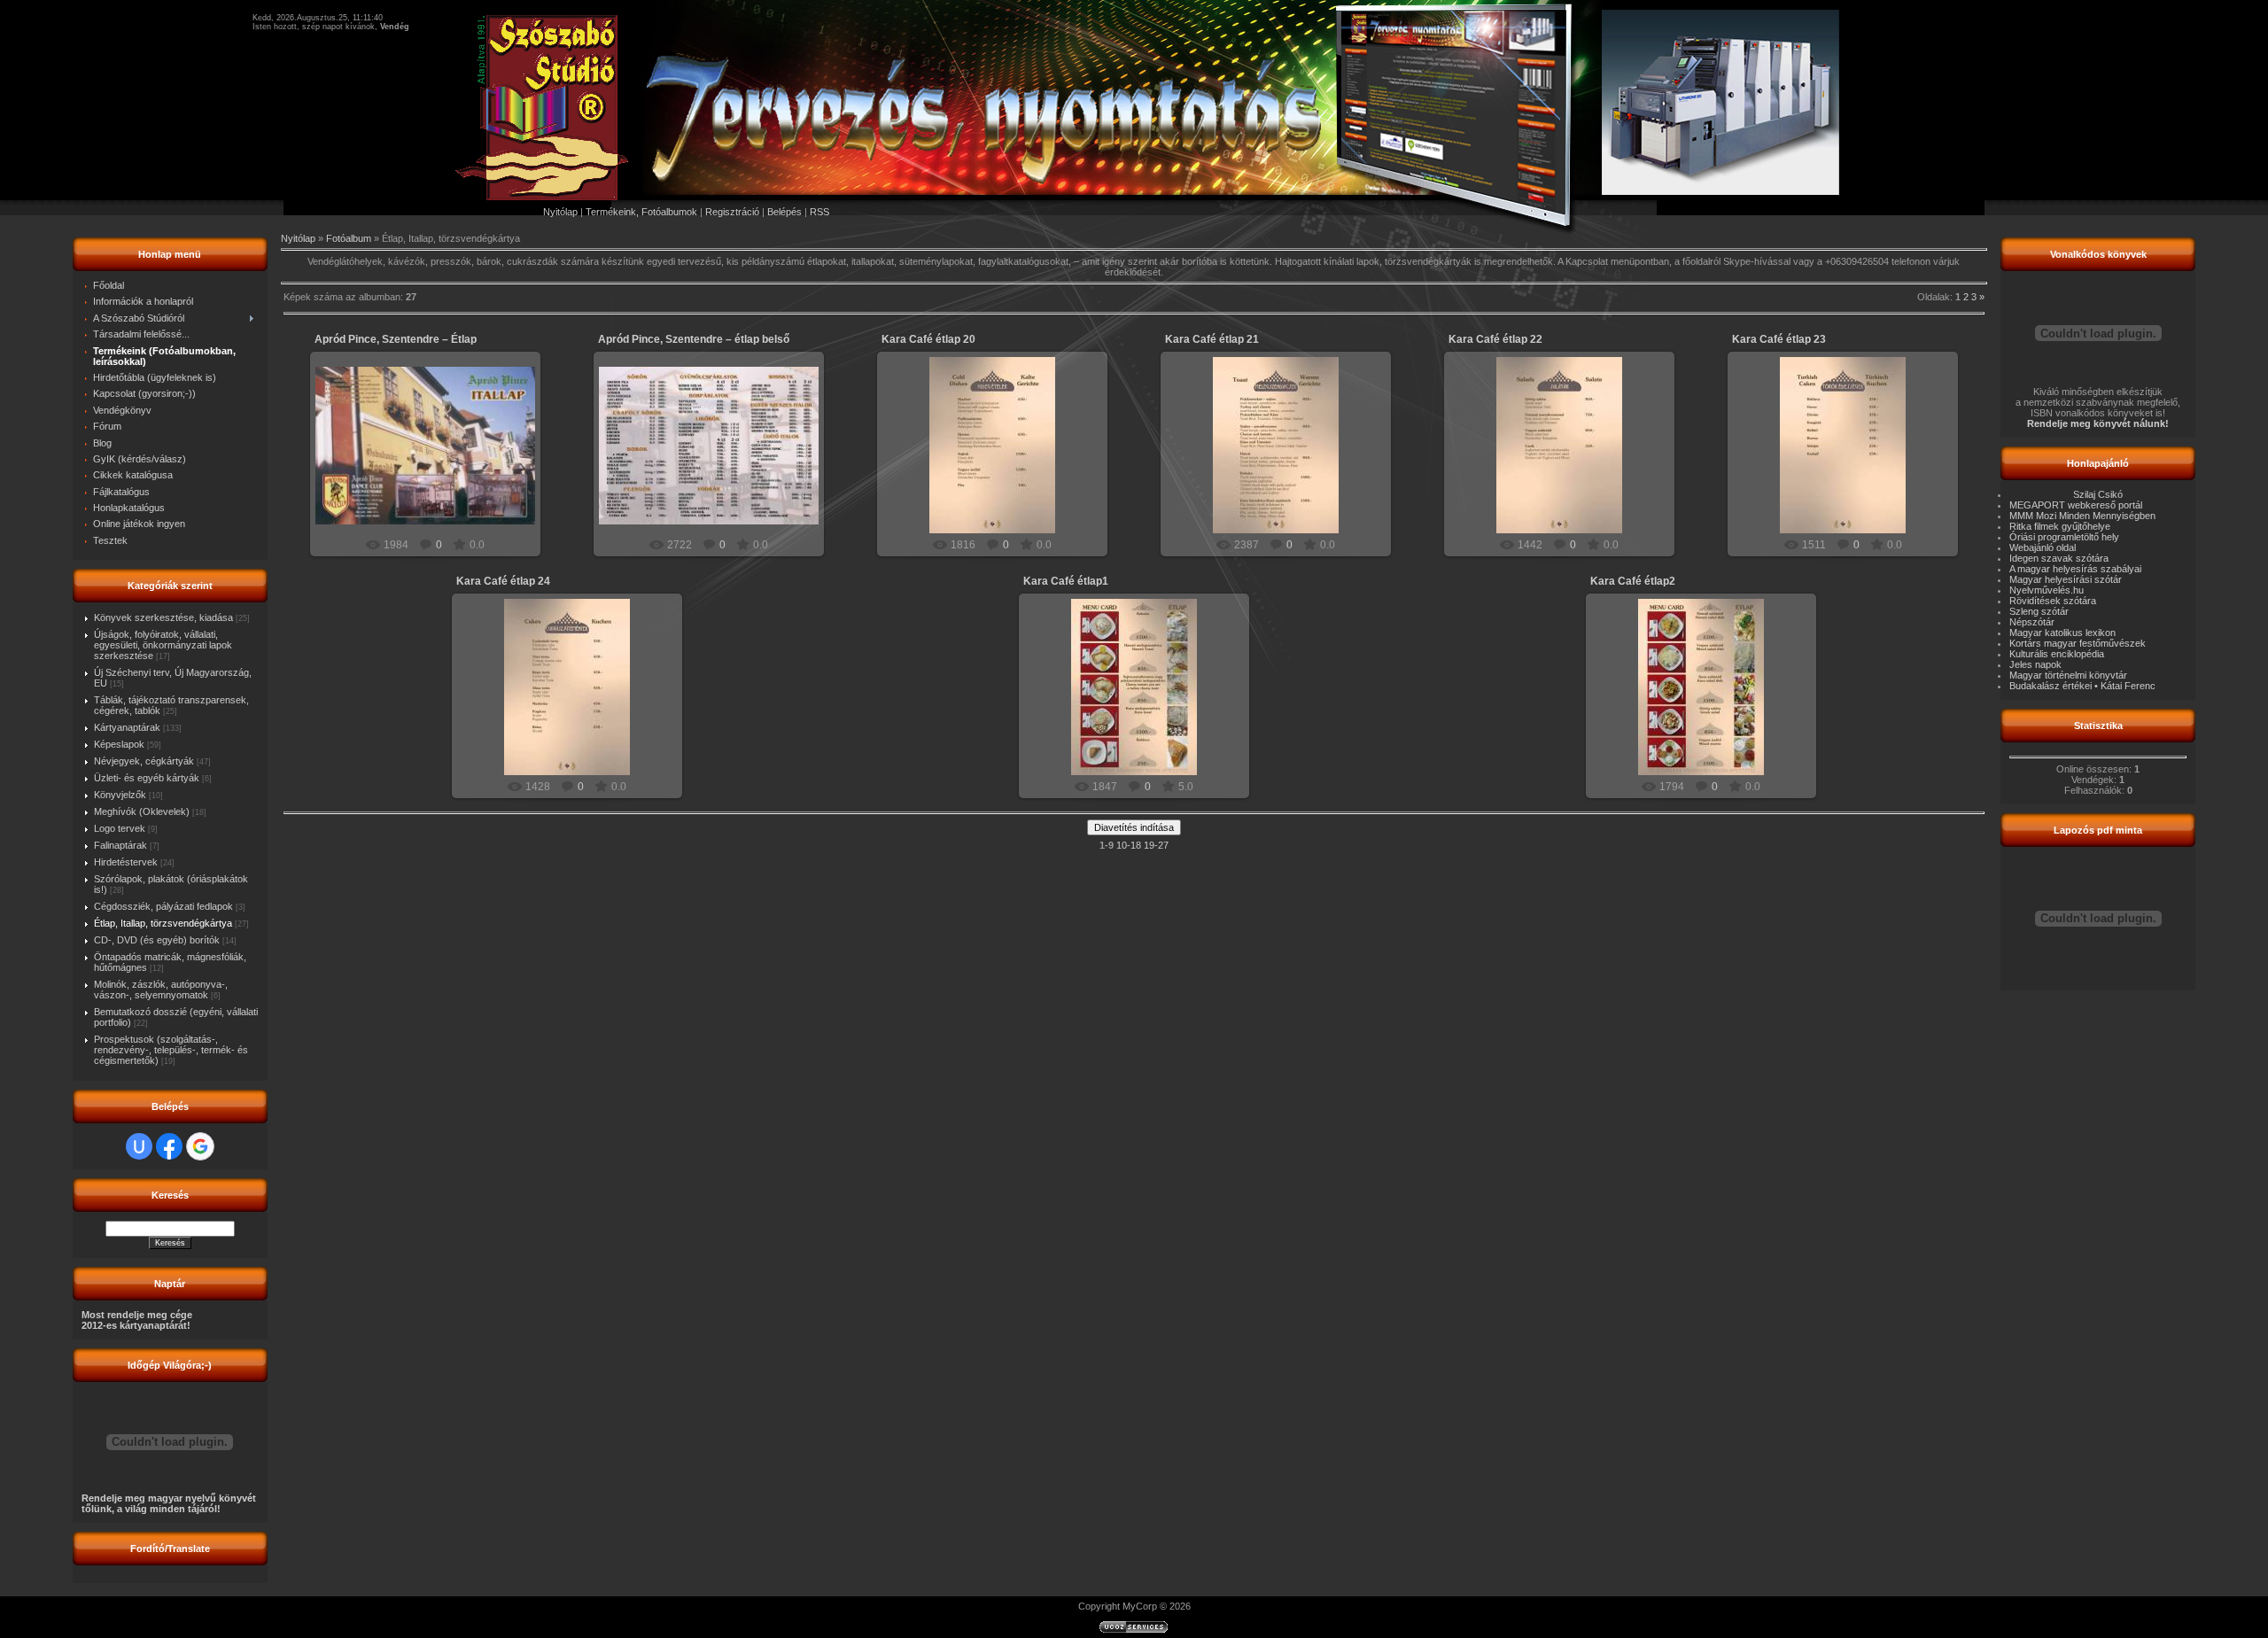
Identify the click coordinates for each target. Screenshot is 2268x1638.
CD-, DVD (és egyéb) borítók (157, 940)
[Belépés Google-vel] (200, 1146)
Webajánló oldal (2043, 547)
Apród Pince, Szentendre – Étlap (396, 339)
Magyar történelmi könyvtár (2068, 675)
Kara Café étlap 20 (928, 339)
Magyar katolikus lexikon (2062, 633)
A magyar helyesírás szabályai (2075, 569)
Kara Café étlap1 (1066, 581)
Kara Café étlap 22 (1495, 339)
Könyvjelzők (120, 795)
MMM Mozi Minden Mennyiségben (2082, 516)
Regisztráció (732, 212)
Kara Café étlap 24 (503, 581)
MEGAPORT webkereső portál (2076, 505)
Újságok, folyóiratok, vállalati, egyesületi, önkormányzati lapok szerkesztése (163, 645)
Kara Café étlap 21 (1212, 339)
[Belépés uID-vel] (139, 1146)
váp (433, 485)
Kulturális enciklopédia (2057, 654)
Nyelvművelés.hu (2047, 590)
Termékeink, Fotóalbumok (641, 212)
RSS (819, 212)
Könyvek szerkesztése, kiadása (163, 617)
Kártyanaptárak (127, 727)
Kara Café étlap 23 (1779, 339)
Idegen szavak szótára (2059, 558)
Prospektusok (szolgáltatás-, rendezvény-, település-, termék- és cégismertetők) (171, 1050)
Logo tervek (120, 828)
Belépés (784, 212)
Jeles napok (2035, 664)
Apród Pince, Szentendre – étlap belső (694, 339)
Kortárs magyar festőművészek (2078, 643)
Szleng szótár (2039, 611)
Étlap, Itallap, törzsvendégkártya (163, 923)
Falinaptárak (120, 845)
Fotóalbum (349, 238)
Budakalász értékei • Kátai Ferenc (2082, 686)
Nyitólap (560, 212)
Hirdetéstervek (126, 862)
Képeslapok (119, 744)
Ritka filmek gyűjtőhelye (2060, 526)
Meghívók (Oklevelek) (142, 811)
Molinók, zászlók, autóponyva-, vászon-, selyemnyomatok (161, 990)
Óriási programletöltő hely (2064, 537)
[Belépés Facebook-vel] (169, 1146)
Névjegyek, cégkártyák (144, 761)
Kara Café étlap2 (1633, 581)
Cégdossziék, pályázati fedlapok (163, 906)
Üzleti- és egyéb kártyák (147, 778)
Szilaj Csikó (2098, 494)
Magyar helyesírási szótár (2066, 579)
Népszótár (2032, 622)
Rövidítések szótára (2053, 601)
